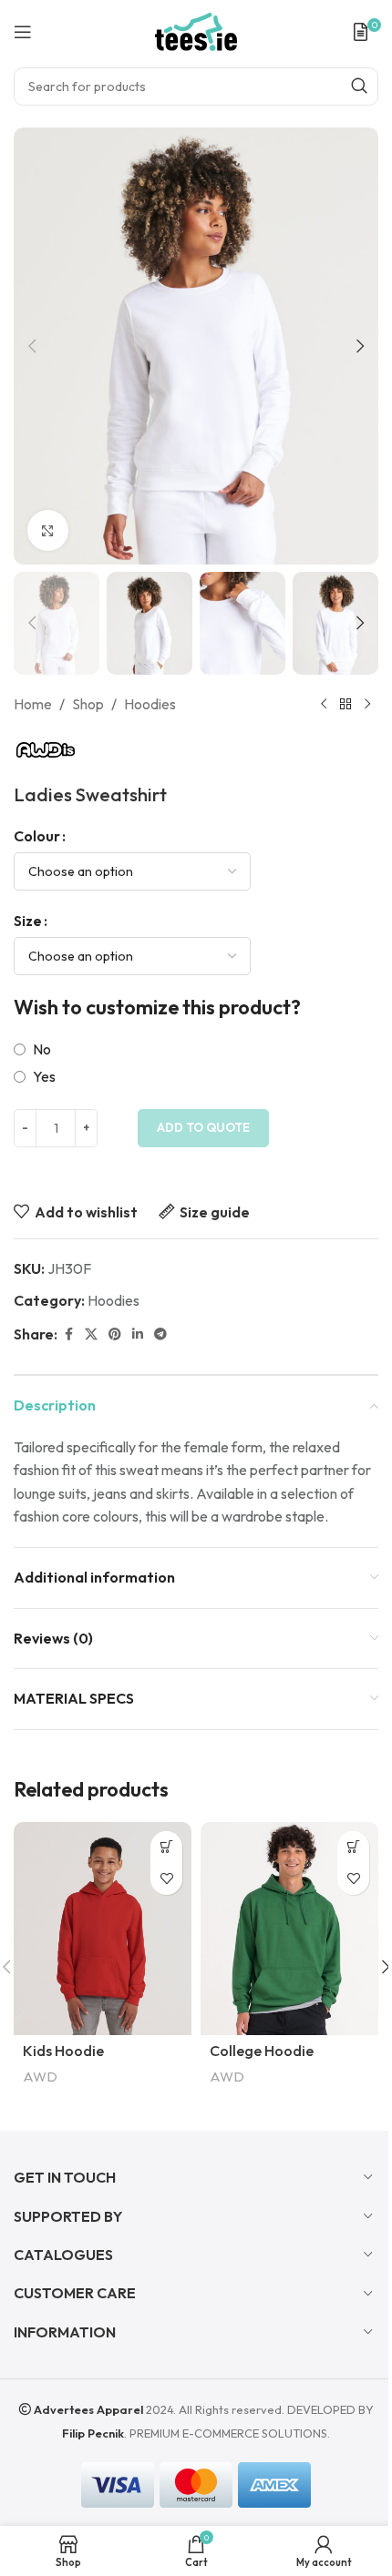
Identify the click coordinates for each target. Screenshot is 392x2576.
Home (33, 704)
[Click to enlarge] (48, 530)
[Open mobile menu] (23, 32)
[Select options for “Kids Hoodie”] (166, 1847)
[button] (32, 346)
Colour (37, 836)
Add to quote (203, 1127)
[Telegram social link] (160, 1334)
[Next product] (367, 705)
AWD (40, 2077)
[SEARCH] (359, 87)
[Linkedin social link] (138, 1334)
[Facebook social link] (68, 1334)
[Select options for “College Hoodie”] (353, 1847)
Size (28, 921)
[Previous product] (324, 705)
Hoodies (150, 704)
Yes (44, 1076)
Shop (88, 704)
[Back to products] (346, 705)
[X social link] (91, 1334)
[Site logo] (196, 30)
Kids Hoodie (63, 2051)
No (42, 1049)
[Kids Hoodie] (103, 1929)
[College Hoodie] (289, 1929)
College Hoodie (262, 2051)
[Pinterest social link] (115, 1334)
